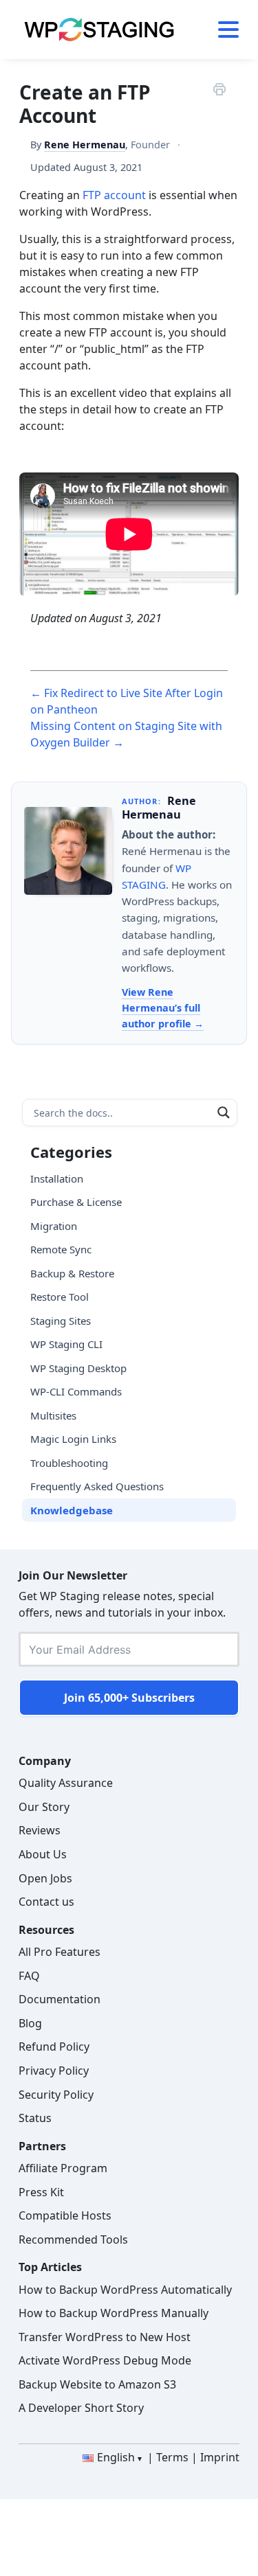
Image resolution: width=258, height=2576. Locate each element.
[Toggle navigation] (223, 30)
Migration (54, 1226)
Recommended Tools (73, 2239)
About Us (43, 1854)
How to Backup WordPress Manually (114, 2313)
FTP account (114, 195)
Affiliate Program (63, 2168)
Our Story (44, 1807)
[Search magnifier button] (224, 1113)
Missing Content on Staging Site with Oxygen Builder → (126, 734)
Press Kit (41, 2192)
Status (35, 2118)
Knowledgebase (72, 1510)
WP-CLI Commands (76, 1391)
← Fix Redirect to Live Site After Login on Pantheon (127, 701)
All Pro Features (60, 1952)
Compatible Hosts (65, 2215)
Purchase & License (76, 1202)
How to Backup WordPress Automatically (125, 2290)
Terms (172, 2457)
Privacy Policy (54, 2071)
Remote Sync (61, 1249)
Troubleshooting (69, 1463)
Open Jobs (45, 1878)
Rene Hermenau (85, 145)
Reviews (40, 1830)
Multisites (53, 1415)
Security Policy (56, 2095)
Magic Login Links (73, 1439)
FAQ (29, 1976)
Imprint (220, 2457)
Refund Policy (54, 2047)
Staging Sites (61, 1321)
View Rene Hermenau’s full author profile (161, 1008)
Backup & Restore (72, 1273)
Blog (30, 2023)
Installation (57, 1178)
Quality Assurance (66, 1783)
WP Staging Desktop (78, 1368)
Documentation (60, 1999)
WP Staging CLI (66, 1344)
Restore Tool (60, 1297)
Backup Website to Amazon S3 (97, 2384)
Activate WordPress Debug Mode (105, 2360)
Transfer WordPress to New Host (105, 2337)
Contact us (46, 1902)
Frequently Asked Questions (97, 1486)
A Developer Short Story (81, 2408)
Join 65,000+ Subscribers (129, 1698)
